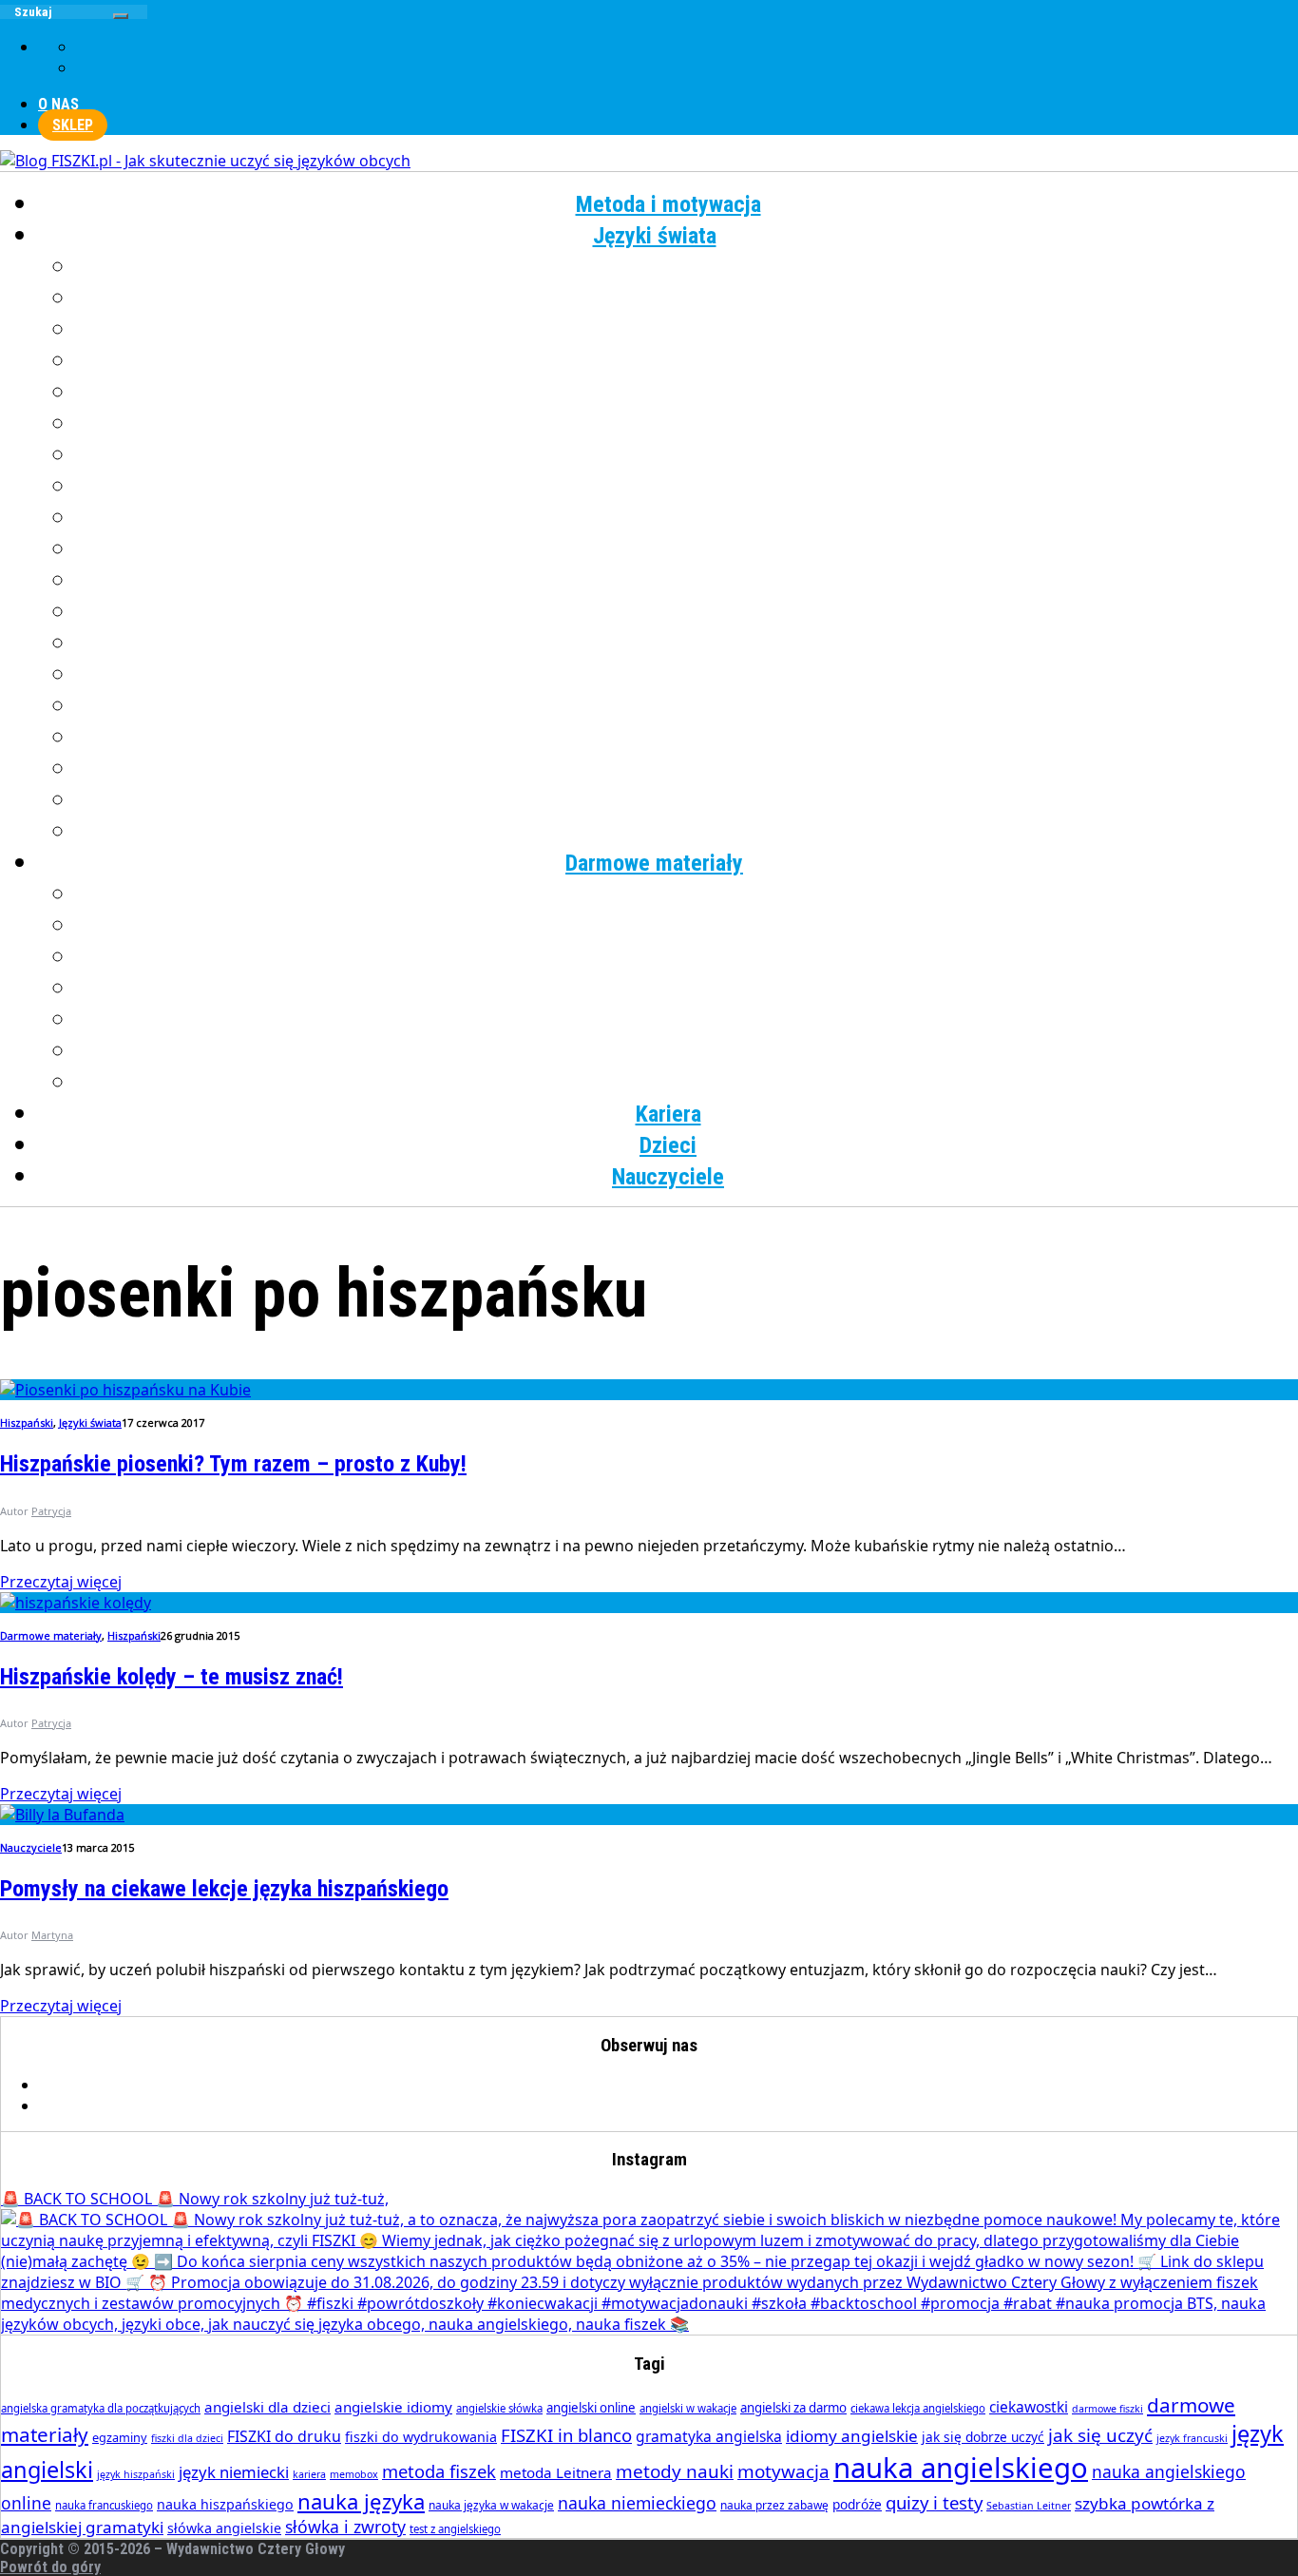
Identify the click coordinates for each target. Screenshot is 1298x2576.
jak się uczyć (1100, 2435)
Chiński (687, 298)
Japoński (687, 424)
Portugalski (687, 644)
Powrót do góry (50, 2567)
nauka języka (361, 2501)
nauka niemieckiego (637, 2503)
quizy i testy (934, 2502)
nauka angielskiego (961, 2468)
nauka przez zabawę (774, 2505)
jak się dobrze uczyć (983, 2437)
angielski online (591, 2408)
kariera (309, 2474)
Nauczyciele (668, 1177)
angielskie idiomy (393, 2407)
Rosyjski (687, 675)
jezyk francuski (1192, 2438)
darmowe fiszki (1107, 2409)
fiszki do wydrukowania (421, 2437)
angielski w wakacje (688, 2408)
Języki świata (655, 236)
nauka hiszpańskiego (225, 2504)
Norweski (687, 581)
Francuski (687, 330)
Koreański (687, 487)
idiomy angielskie (852, 2436)
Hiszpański (687, 393)
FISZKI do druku (284, 2436)
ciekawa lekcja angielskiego (918, 2408)
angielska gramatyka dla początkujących (101, 2408)
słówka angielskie (224, 2528)
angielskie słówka (499, 2408)
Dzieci (668, 1145)
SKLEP (73, 125)
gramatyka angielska (709, 2436)
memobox (354, 2474)
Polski (687, 612)
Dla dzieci (687, 1083)
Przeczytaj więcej (61, 1582)
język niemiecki (234, 2472)
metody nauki (675, 2471)
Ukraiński (687, 738)
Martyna (52, 1935)
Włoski (687, 800)
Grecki (687, 361)
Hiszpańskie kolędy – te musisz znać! (172, 1677)
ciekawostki (1029, 2407)
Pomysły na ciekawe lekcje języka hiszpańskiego (224, 1889)
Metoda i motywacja (668, 204)
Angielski (687, 267)
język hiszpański (136, 2474)
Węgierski (687, 769)
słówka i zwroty (345, 2527)
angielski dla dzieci (267, 2407)
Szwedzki (687, 706)
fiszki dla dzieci (187, 2438)
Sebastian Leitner (1029, 2506)
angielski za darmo (793, 2408)
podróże (857, 2504)
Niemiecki (687, 549)
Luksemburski (687, 518)
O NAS (58, 104)
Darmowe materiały (654, 863)
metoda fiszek (439, 2471)
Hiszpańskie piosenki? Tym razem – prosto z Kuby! (233, 1464)
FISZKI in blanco (566, 2435)
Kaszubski (687, 455)
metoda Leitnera (556, 2472)
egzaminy (120, 2437)
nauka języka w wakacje (491, 2505)
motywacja (783, 2471)
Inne (687, 832)
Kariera (668, 1114)
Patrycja (51, 1511)
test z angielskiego (455, 2529)
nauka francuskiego (104, 2505)
